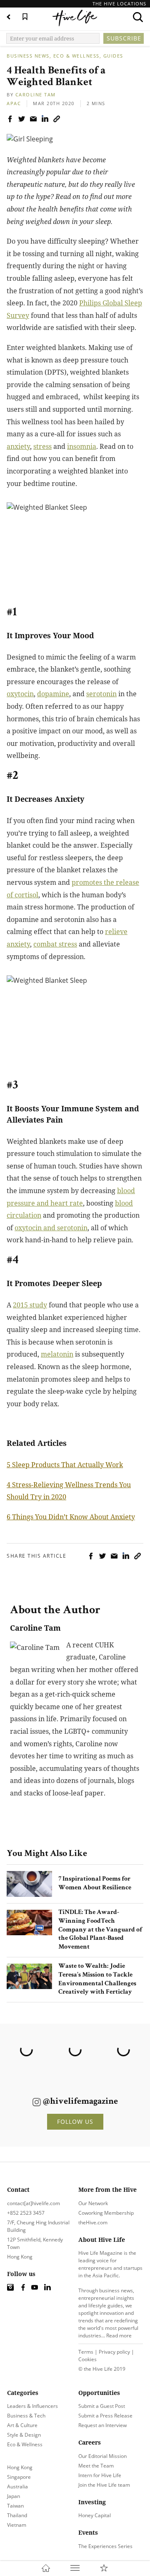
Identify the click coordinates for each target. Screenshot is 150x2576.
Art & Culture (22, 2425)
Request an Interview (102, 2425)
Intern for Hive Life (100, 2475)
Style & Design (24, 2435)
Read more (119, 2336)
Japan (14, 2496)
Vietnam (17, 2525)
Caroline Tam (36, 94)
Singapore (19, 2477)
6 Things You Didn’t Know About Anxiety (71, 1517)
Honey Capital (95, 2515)
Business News (28, 56)
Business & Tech (26, 2416)
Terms (86, 2352)
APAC (14, 103)
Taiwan (15, 2506)
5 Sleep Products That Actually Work (65, 1465)
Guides (113, 56)
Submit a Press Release (105, 2416)
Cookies (87, 2359)
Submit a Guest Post (102, 2406)
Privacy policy (114, 2352)
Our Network (93, 2203)
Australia (17, 2487)
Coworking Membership (106, 2213)
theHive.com (93, 2222)
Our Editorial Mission (102, 2456)
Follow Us (75, 2121)
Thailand (17, 2515)
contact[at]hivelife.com (34, 2203)
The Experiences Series (105, 2546)
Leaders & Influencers (32, 2406)
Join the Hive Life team (104, 2485)
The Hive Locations (119, 4)
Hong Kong (20, 2467)
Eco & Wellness (76, 56)
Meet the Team (96, 2466)
